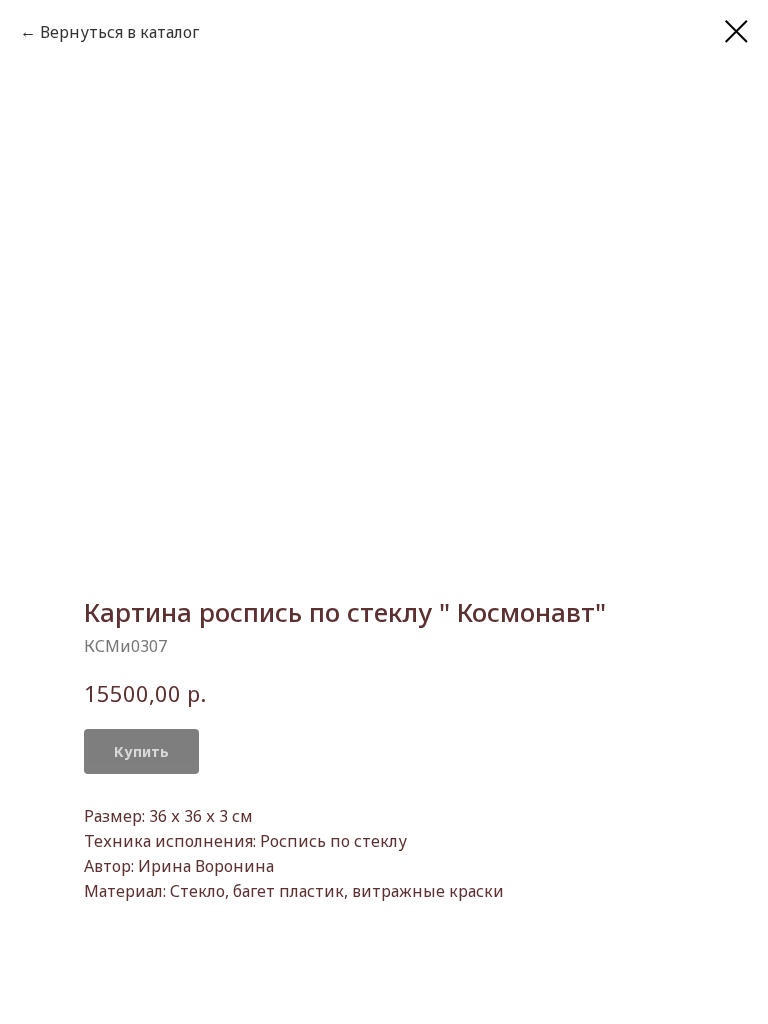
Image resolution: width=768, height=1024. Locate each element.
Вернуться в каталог (119, 32)
